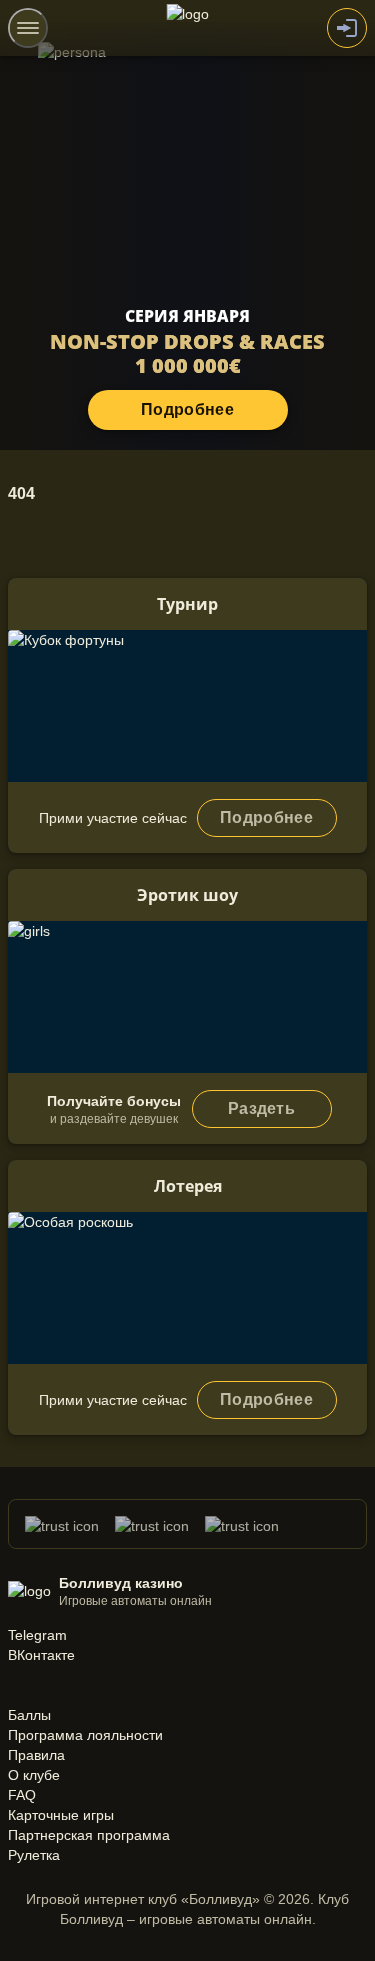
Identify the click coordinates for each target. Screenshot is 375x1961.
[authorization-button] (347, 28)
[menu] (28, 28)
